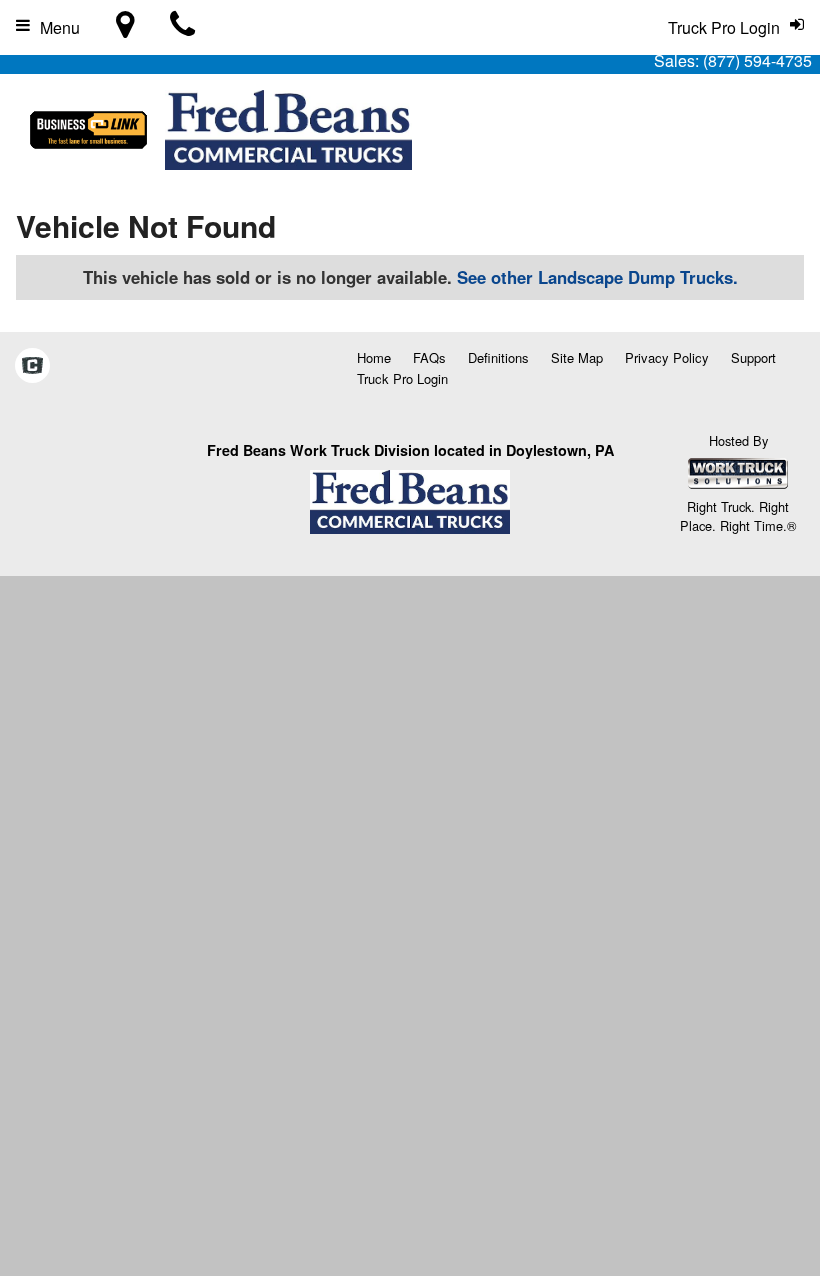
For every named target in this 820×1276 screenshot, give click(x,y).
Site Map (577, 357)
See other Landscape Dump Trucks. (597, 277)
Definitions (498, 357)
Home (374, 357)
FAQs (429, 357)
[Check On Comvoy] (32, 366)
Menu (60, 27)
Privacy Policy (667, 357)
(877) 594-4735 (757, 60)
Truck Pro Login (402, 378)
